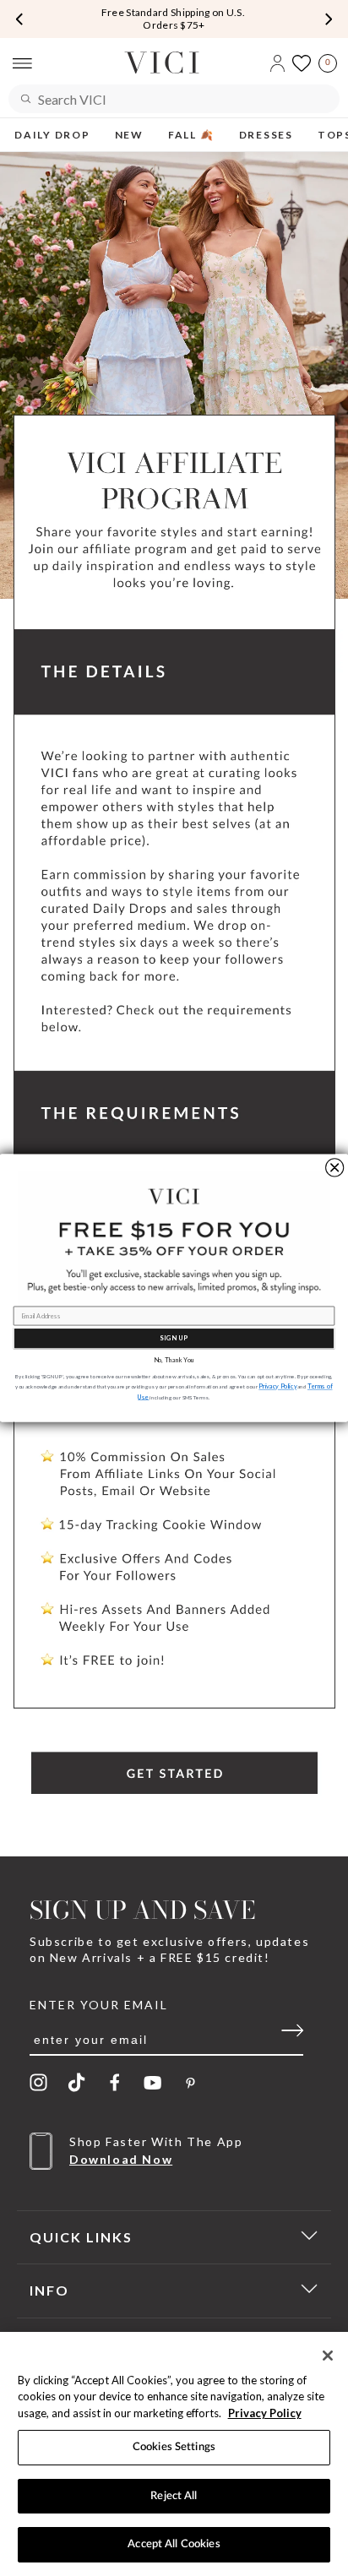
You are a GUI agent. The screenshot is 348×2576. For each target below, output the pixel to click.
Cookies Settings (174, 2447)
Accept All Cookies (174, 2544)
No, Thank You (174, 1360)
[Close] (328, 2356)
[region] (174, 2454)
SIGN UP (174, 1338)
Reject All (174, 2496)
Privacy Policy (265, 2413)
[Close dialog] (335, 1168)
